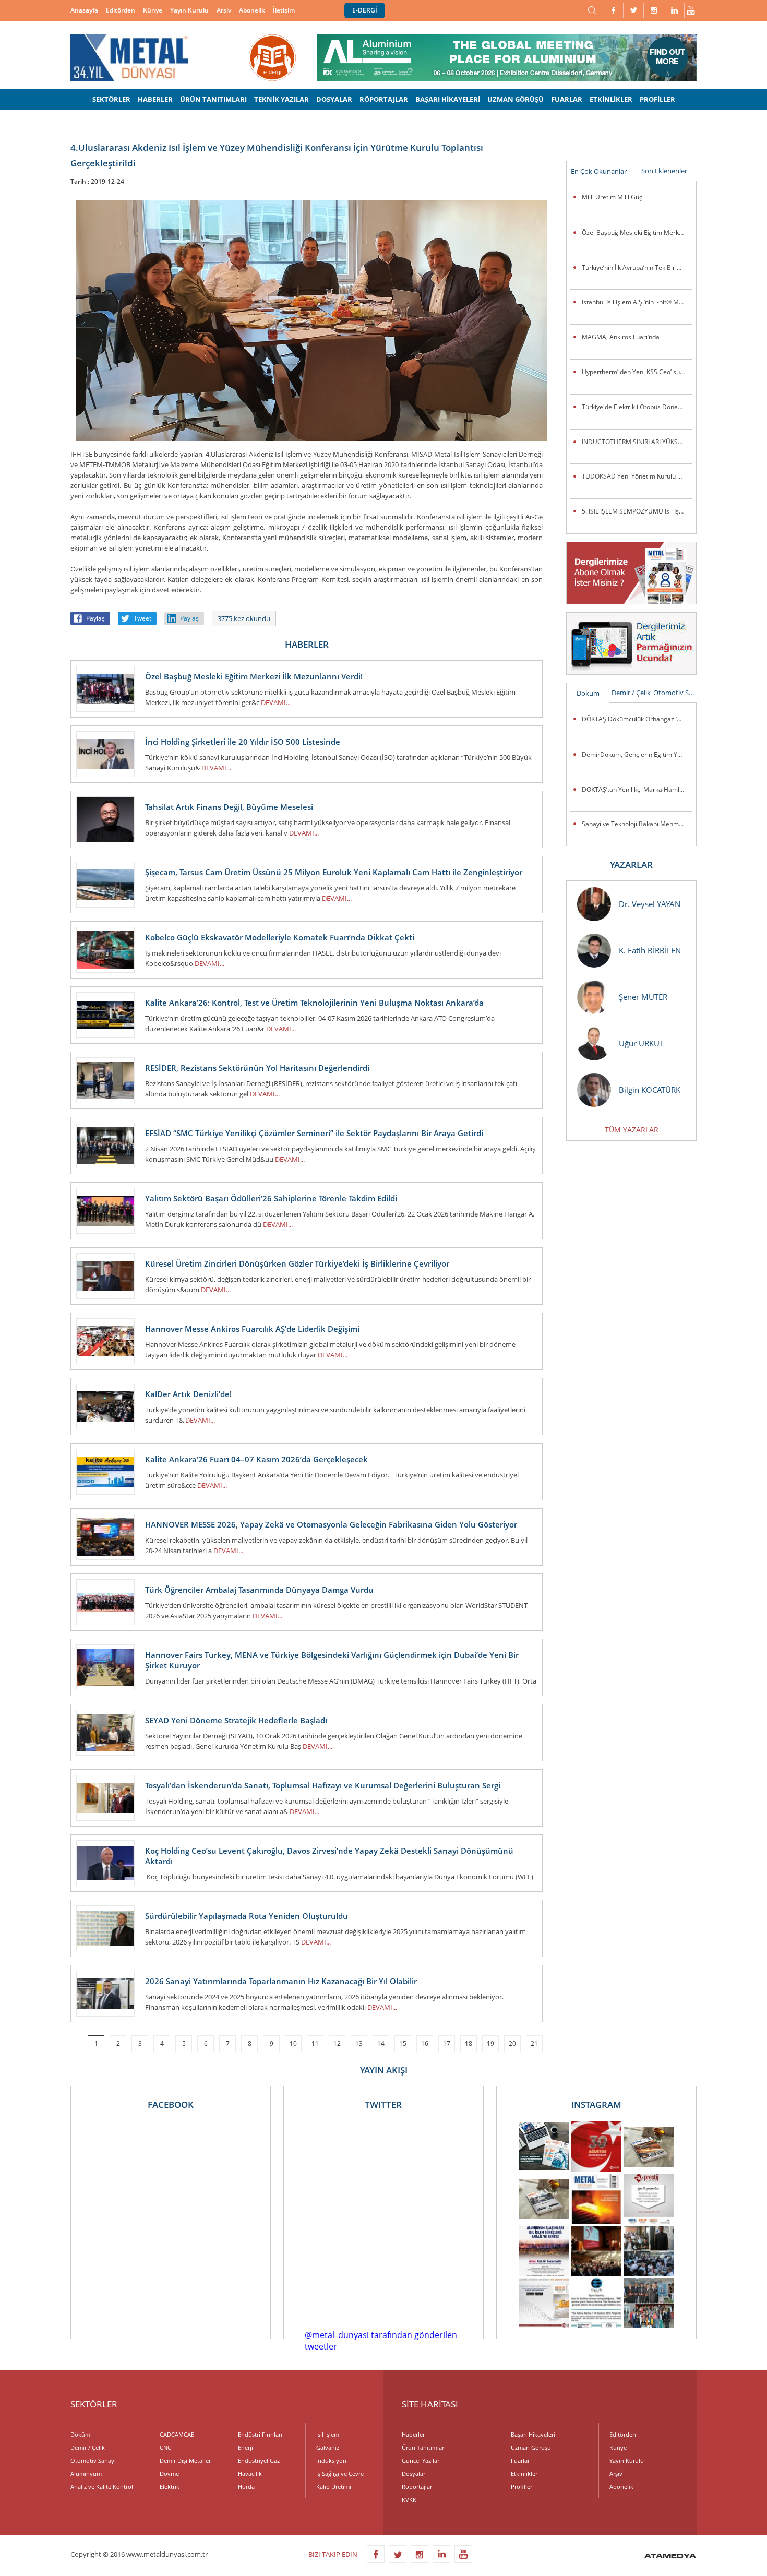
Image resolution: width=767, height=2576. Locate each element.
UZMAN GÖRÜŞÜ (516, 99)
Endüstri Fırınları (260, 2434)
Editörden (121, 10)
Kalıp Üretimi (334, 2486)
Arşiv (224, 10)
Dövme (169, 2473)
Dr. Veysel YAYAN (650, 904)
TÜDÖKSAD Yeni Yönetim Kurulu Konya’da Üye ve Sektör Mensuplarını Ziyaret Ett (637, 476)
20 (512, 2043)
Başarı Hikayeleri (533, 2434)
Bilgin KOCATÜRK (650, 1090)
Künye (153, 10)
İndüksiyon (331, 2460)
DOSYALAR (334, 99)
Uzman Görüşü (531, 2447)
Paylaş (95, 618)
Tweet (142, 618)
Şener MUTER (643, 997)
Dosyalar (414, 2473)
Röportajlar (417, 2486)
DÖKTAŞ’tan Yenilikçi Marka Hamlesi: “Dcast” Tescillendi (637, 789)
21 (534, 2043)
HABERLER (155, 99)
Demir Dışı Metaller (185, 2460)
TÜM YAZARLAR (632, 1130)
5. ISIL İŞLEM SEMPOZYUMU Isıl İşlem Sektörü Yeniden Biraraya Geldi (637, 511)
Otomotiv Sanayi (675, 693)
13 (359, 2043)
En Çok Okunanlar (599, 171)
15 (403, 2043)
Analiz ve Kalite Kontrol (102, 2486)
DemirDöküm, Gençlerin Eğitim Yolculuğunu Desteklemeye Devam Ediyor (637, 754)
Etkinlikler (524, 2473)
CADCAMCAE (177, 2434)
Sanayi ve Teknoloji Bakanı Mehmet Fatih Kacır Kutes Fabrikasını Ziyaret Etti (637, 824)
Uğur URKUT (641, 1043)
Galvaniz (328, 2447)
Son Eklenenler (664, 171)
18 (469, 2043)
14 (381, 2043)
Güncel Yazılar (421, 2460)
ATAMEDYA (670, 2557)
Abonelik (252, 10)
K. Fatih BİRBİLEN (650, 950)
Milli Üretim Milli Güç (612, 197)
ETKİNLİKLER (611, 99)
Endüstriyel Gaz (259, 2460)
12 (337, 2043)
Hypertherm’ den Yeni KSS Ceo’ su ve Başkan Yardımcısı (637, 372)
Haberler (413, 2434)
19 (490, 2043)
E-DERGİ (365, 10)
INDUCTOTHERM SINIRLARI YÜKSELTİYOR (637, 442)
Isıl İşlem (328, 2434)
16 (425, 2043)
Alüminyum (86, 2473)
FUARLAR (567, 99)
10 (293, 2043)
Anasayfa (84, 10)
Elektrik (170, 2486)
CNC (165, 2447)
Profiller (522, 2486)
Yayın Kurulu (189, 10)
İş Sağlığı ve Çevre (340, 2473)
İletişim (284, 10)
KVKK (409, 2500)
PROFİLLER (657, 99)
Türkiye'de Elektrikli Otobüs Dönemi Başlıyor (637, 407)
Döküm (588, 693)
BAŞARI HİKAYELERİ (448, 99)
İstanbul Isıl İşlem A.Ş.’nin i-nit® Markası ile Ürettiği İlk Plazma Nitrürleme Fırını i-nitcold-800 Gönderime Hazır (637, 302)
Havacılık (250, 2473)
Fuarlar (520, 2460)
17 (447, 2043)
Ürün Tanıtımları (424, 2447)
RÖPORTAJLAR (384, 99)
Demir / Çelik (631, 693)
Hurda (246, 2486)
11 (315, 2043)
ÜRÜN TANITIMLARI (213, 99)
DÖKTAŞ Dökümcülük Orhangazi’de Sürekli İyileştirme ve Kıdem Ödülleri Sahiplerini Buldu (637, 719)
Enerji (245, 2447)
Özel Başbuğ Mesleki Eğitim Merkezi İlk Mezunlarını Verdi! (637, 232)
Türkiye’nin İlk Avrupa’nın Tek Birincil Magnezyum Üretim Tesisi (637, 267)
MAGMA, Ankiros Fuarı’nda (621, 337)
